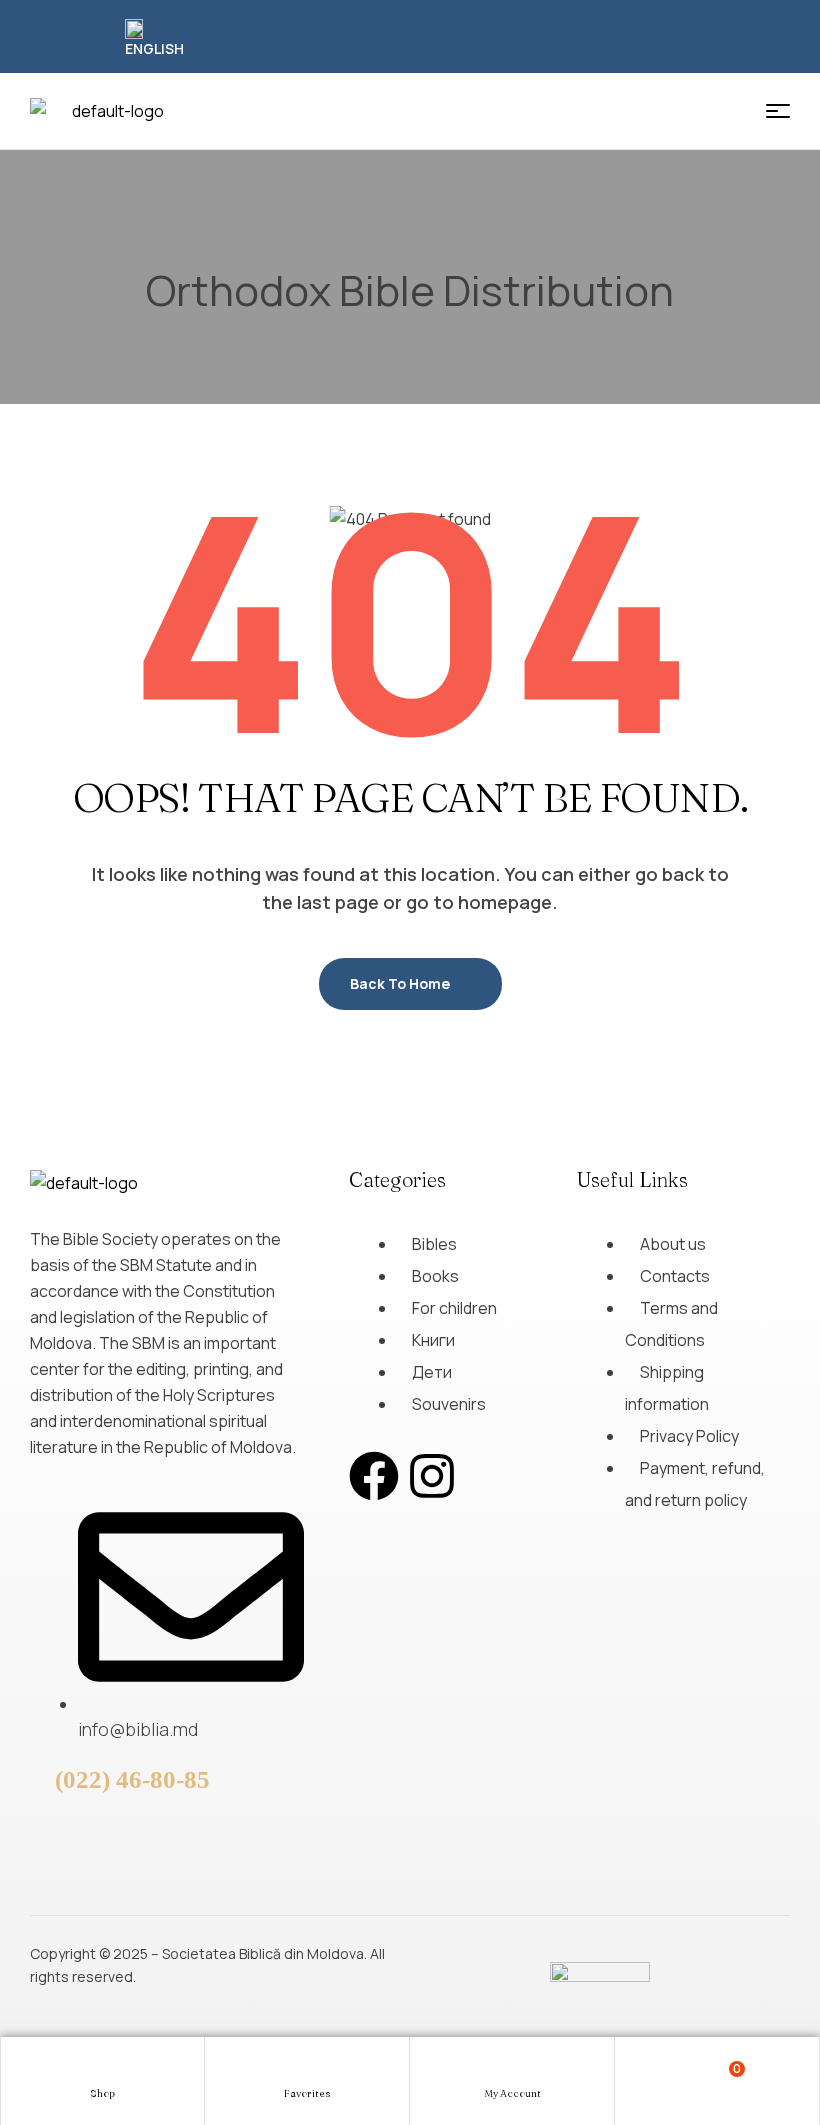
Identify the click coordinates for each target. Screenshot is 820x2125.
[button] (157, 39)
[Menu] (778, 111)
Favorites (307, 2093)
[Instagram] (432, 1476)
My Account (512, 2093)
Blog (333, 243)
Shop (102, 2093)
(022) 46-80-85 (132, 1779)
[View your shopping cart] (717, 2079)
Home (283, 243)
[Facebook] (374, 1476)
